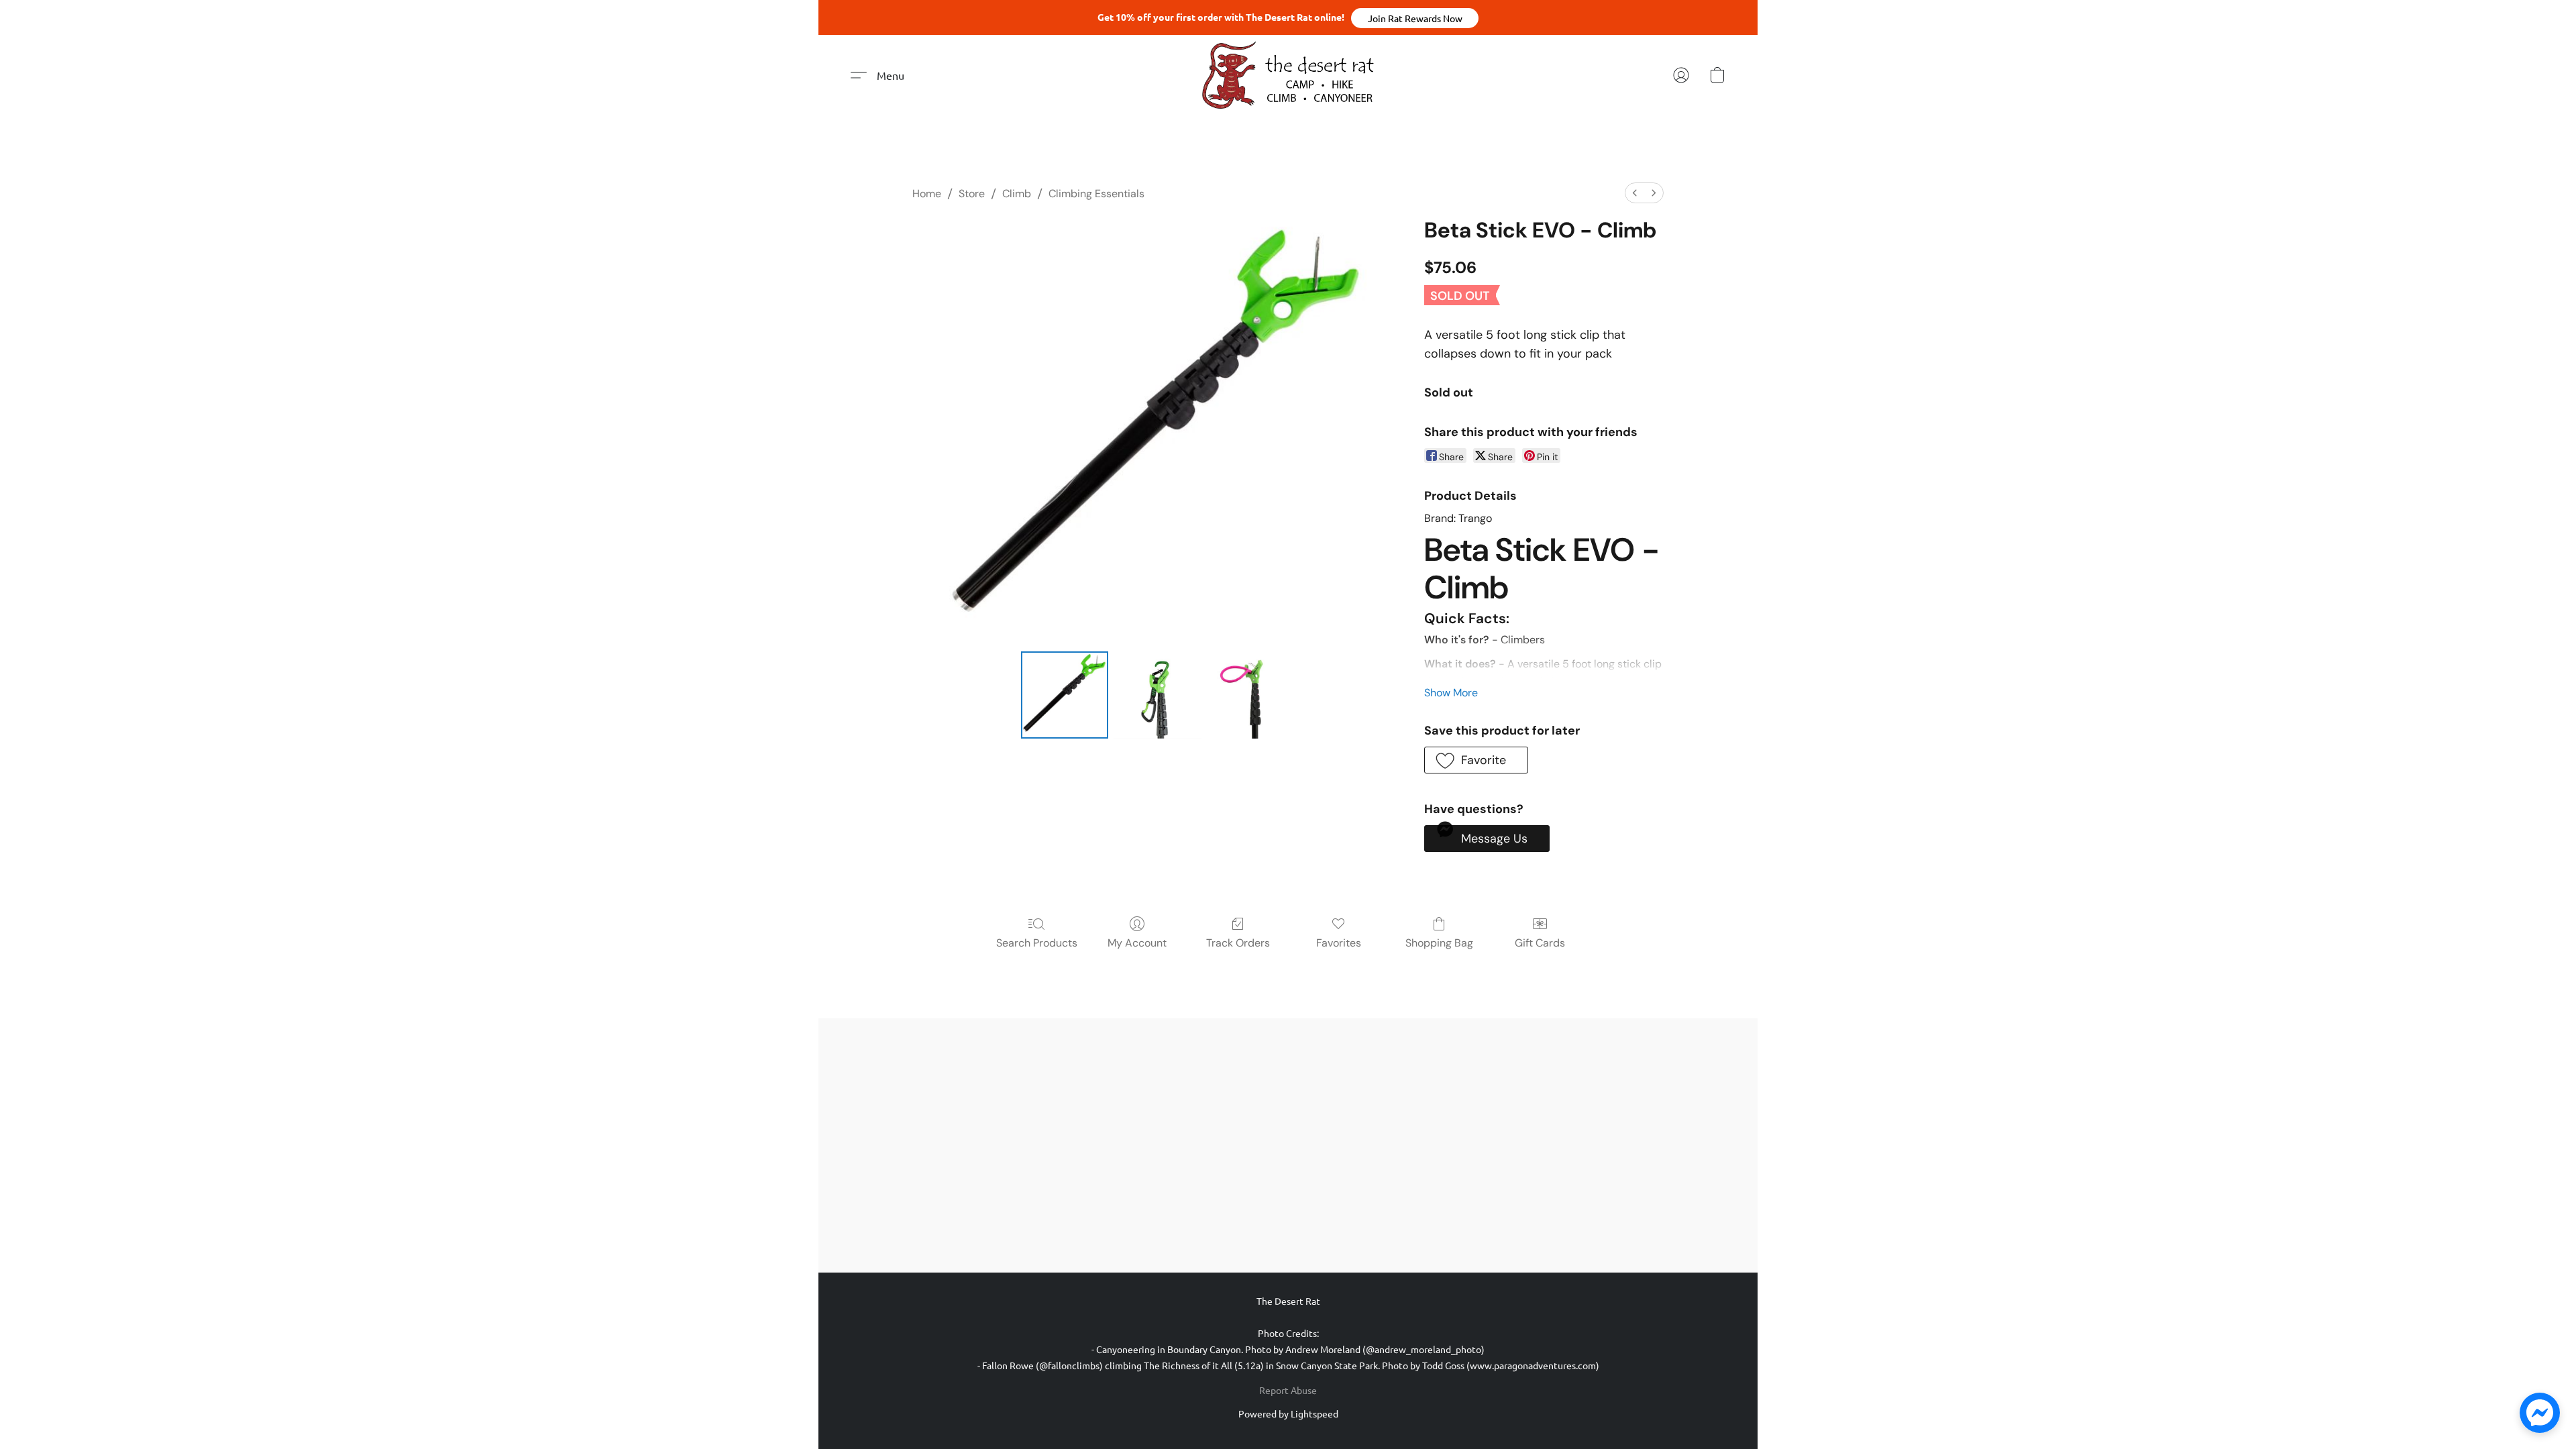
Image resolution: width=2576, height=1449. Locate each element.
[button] (1415, 18)
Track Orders (1238, 943)
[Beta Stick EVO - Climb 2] (1250, 695)
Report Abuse (1288, 1390)
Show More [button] (1451, 693)
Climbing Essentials (1096, 194)
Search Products (1037, 943)
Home (927, 194)
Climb (1017, 194)
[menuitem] (1635, 193)
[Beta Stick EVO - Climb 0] (1065, 695)
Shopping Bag (1439, 943)
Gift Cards (1540, 943)
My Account (1137, 943)
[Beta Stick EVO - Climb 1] (1157, 695)
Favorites (1339, 943)
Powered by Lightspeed (1288, 1413)
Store (972, 194)
